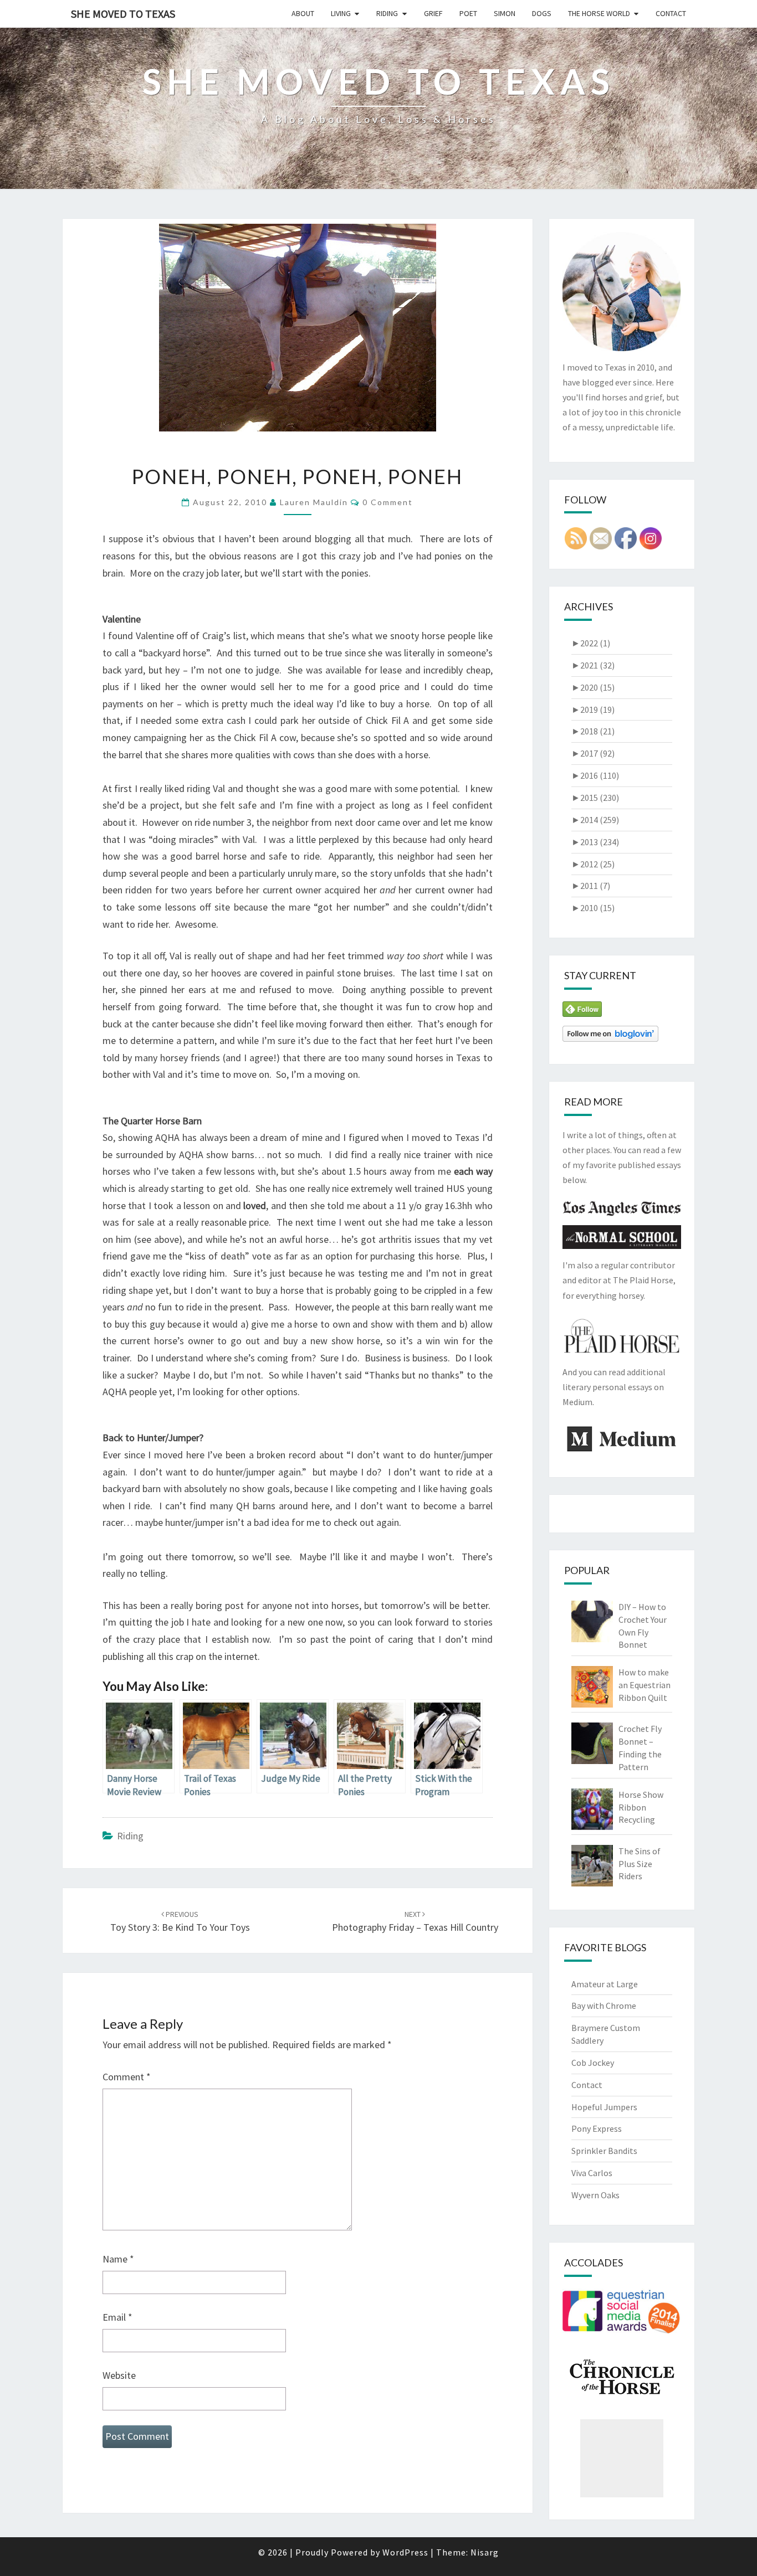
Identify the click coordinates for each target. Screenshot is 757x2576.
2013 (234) (595, 842)
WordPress (405, 2552)
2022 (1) (591, 643)
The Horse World (599, 13)
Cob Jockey (593, 2063)
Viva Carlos (592, 2173)
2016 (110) (595, 775)
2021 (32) (593, 665)
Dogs (542, 13)
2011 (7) (591, 886)
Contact (671, 13)
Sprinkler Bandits (604, 2151)
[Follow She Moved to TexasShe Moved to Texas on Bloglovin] (610, 1037)
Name (118, 2259)
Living (341, 13)
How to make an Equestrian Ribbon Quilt (645, 1685)
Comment (127, 2077)
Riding (387, 13)
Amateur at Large (605, 1984)
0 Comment (388, 502)
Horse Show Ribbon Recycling (641, 1807)
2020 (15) (593, 687)
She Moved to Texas (123, 14)
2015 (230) (595, 798)
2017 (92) (593, 753)
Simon (505, 13)
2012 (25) (593, 864)
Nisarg (485, 2552)
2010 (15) (593, 908)
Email (117, 2317)
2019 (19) (593, 709)
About (303, 13)
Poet (468, 13)
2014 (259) (595, 820)
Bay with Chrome (604, 2006)
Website (119, 2375)
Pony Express (597, 2128)
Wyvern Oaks (595, 2195)
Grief (433, 13)
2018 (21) (593, 731)
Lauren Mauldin (314, 502)
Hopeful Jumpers (604, 2107)
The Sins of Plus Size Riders (640, 1864)
